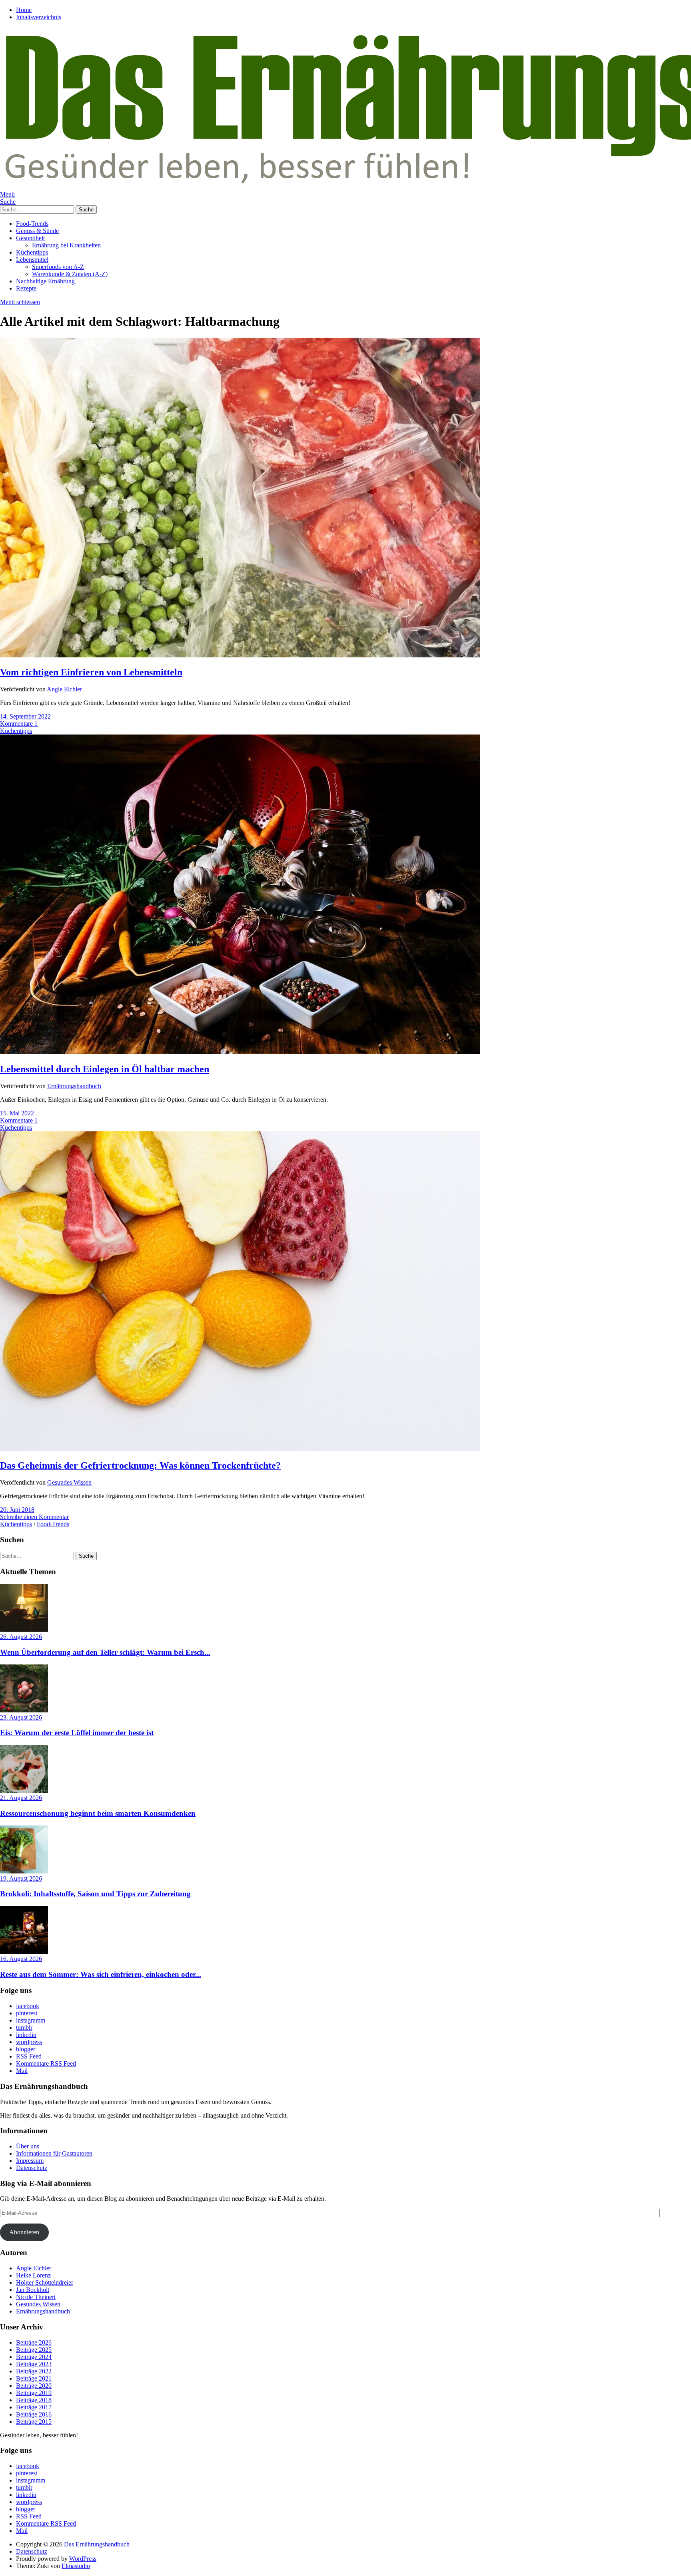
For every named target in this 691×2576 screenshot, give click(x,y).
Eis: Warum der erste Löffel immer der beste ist (77, 1733)
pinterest (27, 2013)
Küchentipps (32, 252)
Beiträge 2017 (34, 2407)
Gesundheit (30, 238)
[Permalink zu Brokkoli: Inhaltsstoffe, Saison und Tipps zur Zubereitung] (24, 1871)
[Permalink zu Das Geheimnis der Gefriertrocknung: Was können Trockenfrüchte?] (240, 1449)
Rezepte (26, 288)
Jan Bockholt (33, 2290)
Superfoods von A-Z (58, 267)
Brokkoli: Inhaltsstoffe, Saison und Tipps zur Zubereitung (95, 1894)
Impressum (30, 2161)
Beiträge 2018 (34, 2400)
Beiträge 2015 (34, 2422)
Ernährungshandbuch (74, 1086)
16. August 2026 (21, 1959)
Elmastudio (76, 2566)
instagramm (31, 2020)
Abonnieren (24, 2232)
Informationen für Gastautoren (54, 2153)
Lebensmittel (32, 260)
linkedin (26, 2035)
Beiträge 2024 (34, 2357)
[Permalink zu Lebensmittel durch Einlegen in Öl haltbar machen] (240, 1052)
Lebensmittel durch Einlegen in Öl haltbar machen (105, 1069)
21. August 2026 (21, 1798)
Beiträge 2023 (34, 2364)
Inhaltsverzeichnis (39, 17)
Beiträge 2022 (34, 2371)
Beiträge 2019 (34, 2393)
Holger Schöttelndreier (45, 2282)
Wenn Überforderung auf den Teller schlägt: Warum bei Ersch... (105, 1652)
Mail (22, 2071)
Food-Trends (32, 224)
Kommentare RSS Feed (46, 2063)
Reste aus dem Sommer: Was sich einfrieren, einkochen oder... (101, 1974)
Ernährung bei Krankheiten (66, 245)
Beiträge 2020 (34, 2386)
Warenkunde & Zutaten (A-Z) (70, 274)
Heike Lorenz (33, 2275)
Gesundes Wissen (69, 1482)
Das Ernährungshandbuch (97, 2544)
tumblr (24, 2028)
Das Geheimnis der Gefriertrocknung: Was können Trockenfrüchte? (140, 1465)
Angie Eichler (64, 689)
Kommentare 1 (19, 724)
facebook (28, 2006)
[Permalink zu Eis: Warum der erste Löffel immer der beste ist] (24, 1710)
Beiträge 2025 (34, 2350)
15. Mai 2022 (17, 1113)
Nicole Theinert (36, 2297)
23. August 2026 (21, 1717)
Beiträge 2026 (34, 2342)
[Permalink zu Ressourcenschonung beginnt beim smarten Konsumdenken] (24, 1791)
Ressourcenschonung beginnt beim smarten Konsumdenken (98, 1813)
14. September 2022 (25, 716)
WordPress (83, 2559)
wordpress (29, 2042)
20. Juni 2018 (17, 1510)
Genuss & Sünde (37, 231)
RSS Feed (29, 2056)
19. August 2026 (21, 1878)
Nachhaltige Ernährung (45, 281)
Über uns (28, 2146)
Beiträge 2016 (34, 2414)
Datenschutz (32, 2168)
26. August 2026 (21, 1637)
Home (24, 10)
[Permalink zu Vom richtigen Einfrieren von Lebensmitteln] (240, 655)
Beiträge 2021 (34, 2378)
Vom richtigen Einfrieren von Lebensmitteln (91, 672)
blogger (26, 2049)
